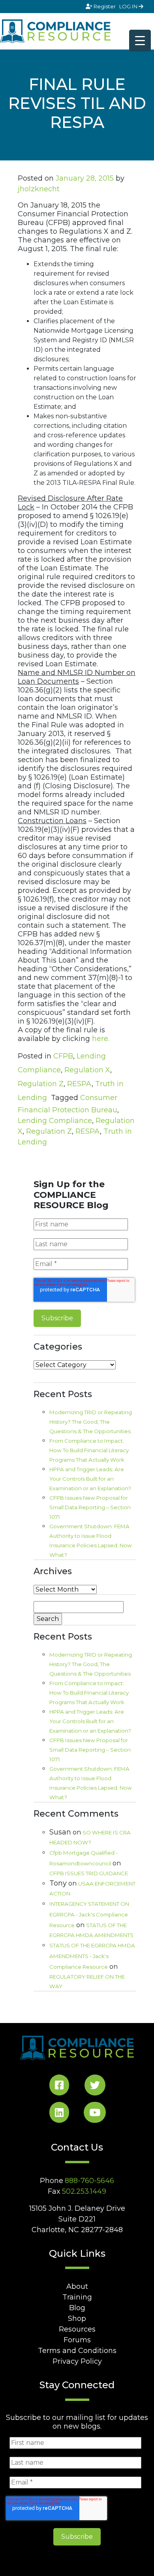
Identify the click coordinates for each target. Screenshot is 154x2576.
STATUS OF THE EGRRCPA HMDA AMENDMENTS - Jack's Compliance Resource (92, 1956)
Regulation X (87, 1070)
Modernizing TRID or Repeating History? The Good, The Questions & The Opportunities (91, 1422)
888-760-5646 (89, 2181)
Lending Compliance (55, 1121)
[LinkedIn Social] (59, 2114)
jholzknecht (39, 189)
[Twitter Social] (95, 2087)
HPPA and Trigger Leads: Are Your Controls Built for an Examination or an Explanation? (90, 1479)
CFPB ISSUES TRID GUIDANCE (89, 1873)
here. (101, 1039)
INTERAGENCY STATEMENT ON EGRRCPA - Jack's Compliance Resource (89, 1914)
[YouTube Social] (95, 2114)
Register (105, 6)
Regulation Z (41, 1084)
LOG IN (129, 6)
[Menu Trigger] (140, 41)
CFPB (63, 1056)
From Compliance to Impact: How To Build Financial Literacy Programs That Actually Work (89, 1450)
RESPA (79, 1084)
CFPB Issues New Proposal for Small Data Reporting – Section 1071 (90, 1507)
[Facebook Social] (59, 2087)
